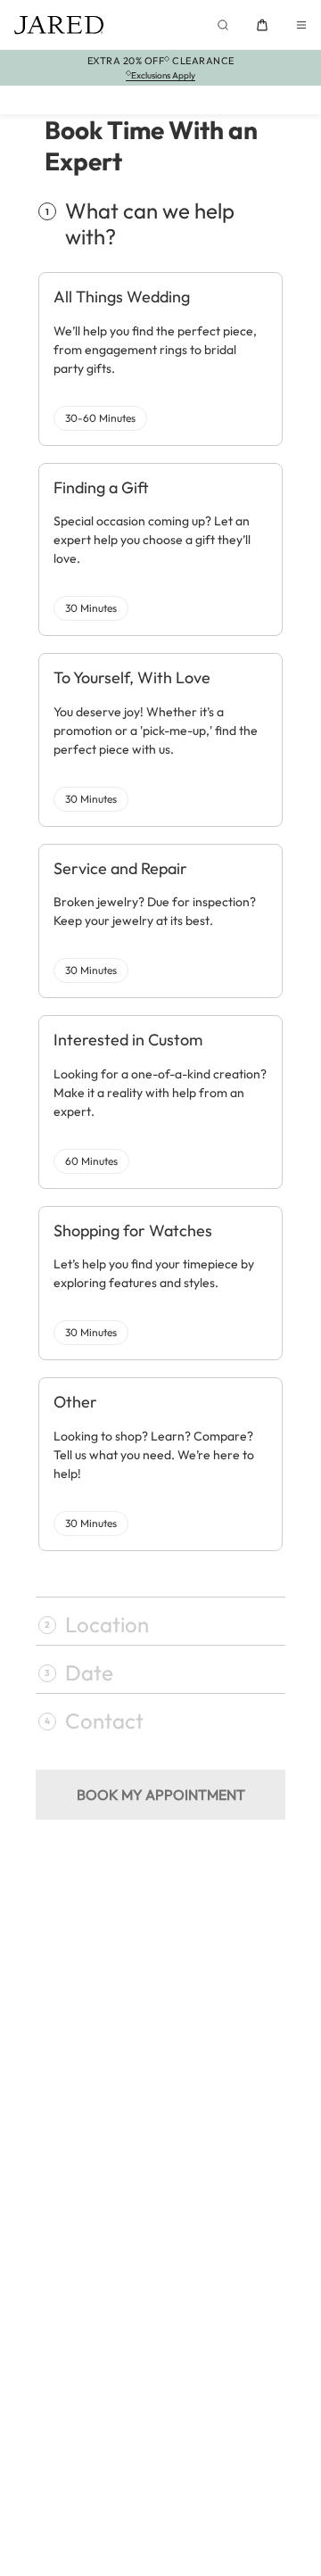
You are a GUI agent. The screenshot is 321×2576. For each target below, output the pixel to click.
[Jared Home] (59, 25)
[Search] (223, 25)
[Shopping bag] (262, 25)
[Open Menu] (301, 25)
